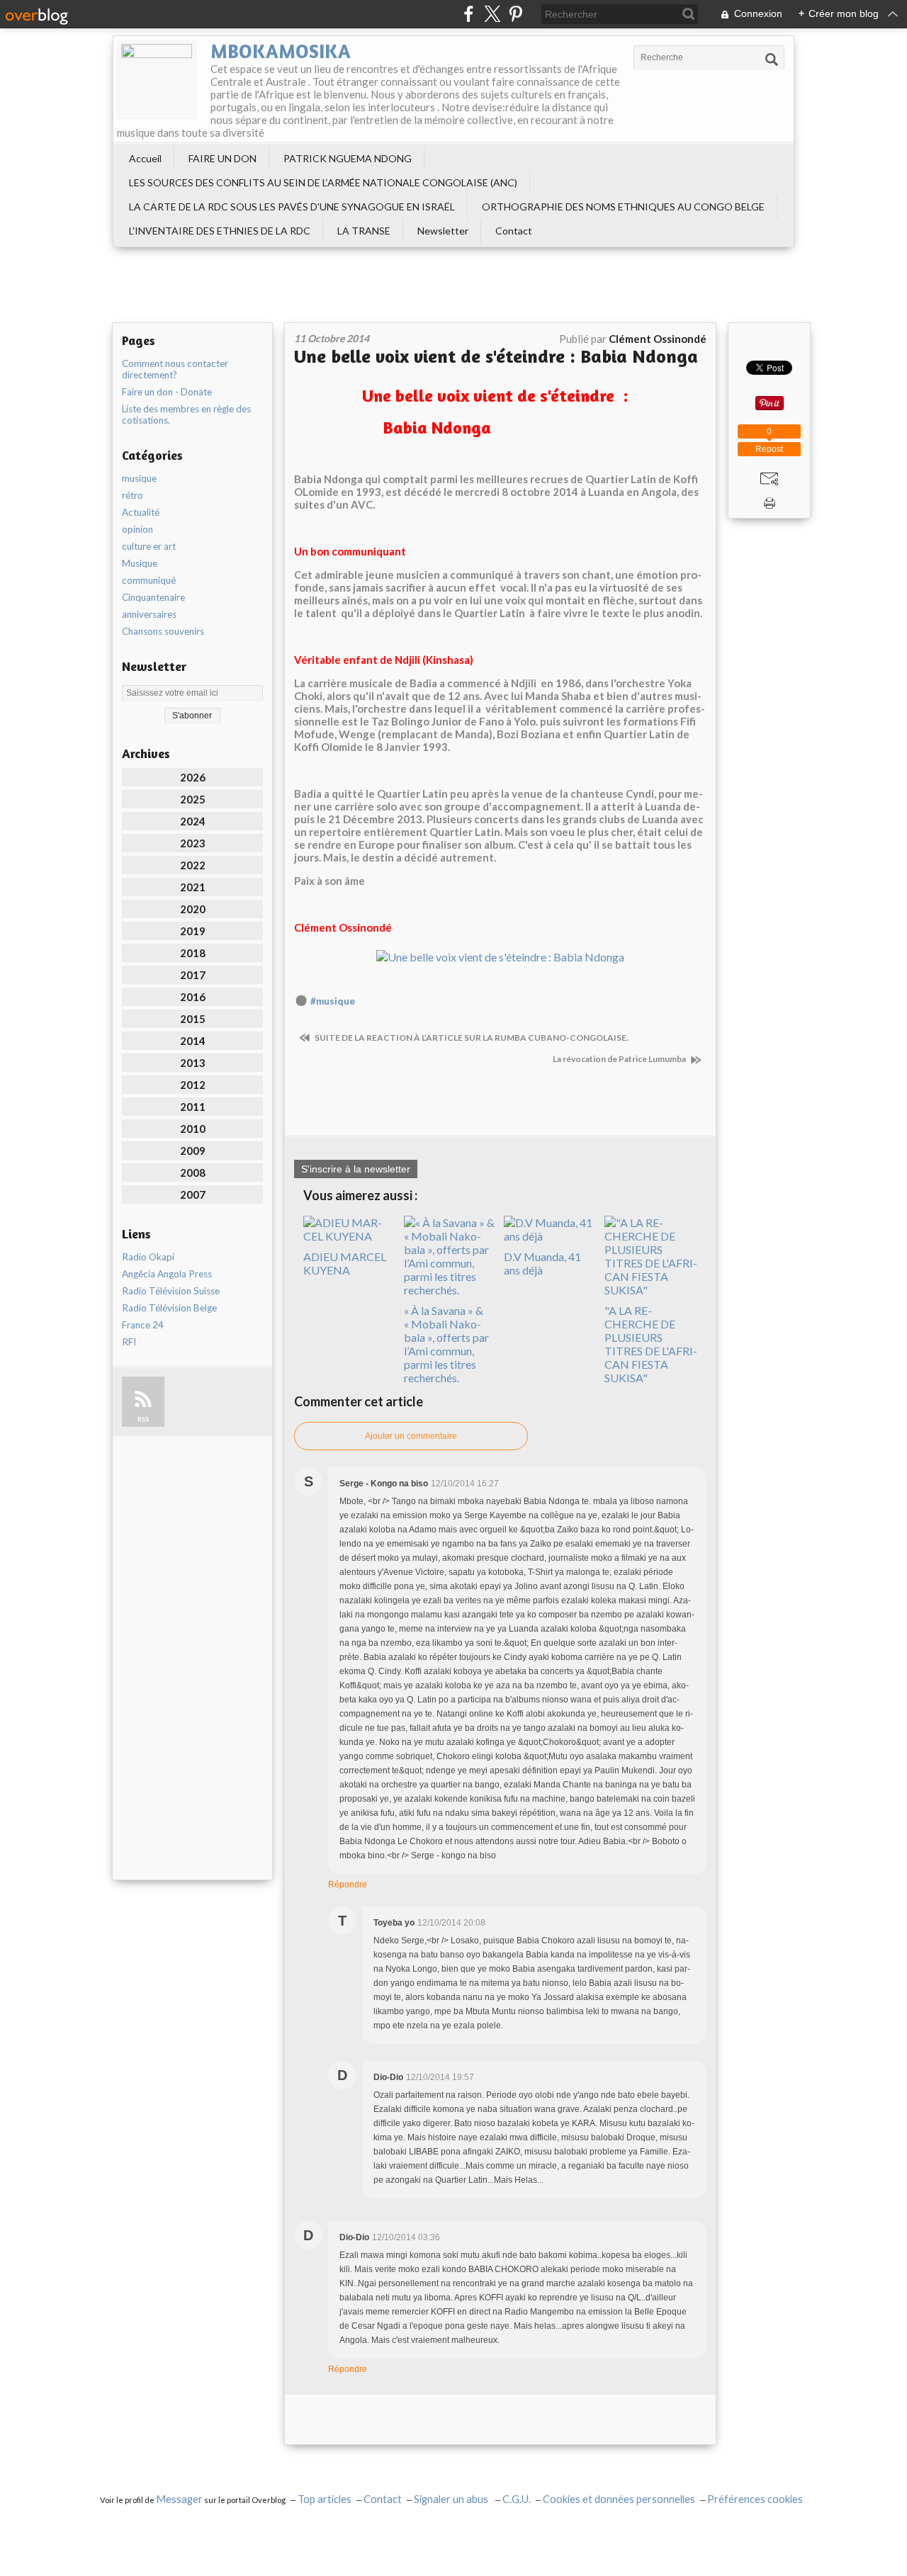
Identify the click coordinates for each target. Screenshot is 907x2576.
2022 (193, 865)
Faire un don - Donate (167, 392)
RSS (143, 1419)
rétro (133, 495)
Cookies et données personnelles (619, 2499)
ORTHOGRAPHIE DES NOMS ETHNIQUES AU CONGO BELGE (623, 207)
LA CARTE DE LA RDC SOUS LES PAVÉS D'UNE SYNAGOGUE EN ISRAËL (292, 207)
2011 (193, 1107)
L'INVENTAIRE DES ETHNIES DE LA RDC (220, 231)
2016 (193, 997)
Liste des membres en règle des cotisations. (186, 414)
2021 (193, 887)
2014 (193, 1041)
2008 (193, 1173)
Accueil (145, 158)
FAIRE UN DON (222, 158)
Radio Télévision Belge (169, 1308)
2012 (193, 1085)
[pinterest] (516, 14)
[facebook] (469, 14)
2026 (193, 777)
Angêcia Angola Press (167, 1274)
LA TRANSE (364, 231)
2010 (193, 1129)
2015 (193, 1019)
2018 (193, 953)
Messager (179, 2499)
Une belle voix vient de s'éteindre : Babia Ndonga (496, 356)
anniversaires (149, 614)
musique (139, 478)
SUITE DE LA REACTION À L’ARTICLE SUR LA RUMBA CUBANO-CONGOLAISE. (471, 1038)
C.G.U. (517, 2499)
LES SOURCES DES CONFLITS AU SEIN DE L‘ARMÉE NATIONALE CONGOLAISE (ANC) (323, 182)
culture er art (149, 546)
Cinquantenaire (153, 597)
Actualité (141, 512)
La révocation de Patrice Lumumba (620, 1059)
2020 (193, 909)
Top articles (325, 2499)
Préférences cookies (755, 2499)
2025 (193, 799)
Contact (514, 231)
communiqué (149, 580)
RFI (129, 1342)
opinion (137, 529)
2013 (193, 1063)
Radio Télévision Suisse (171, 1291)
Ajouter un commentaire (411, 1436)
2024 (193, 821)
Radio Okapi (148, 1257)
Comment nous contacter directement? (175, 369)
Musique (140, 563)
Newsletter (443, 231)
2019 (193, 931)
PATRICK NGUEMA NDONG (348, 158)
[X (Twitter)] (492, 14)
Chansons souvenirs (163, 631)
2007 (193, 1194)
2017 (193, 975)
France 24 (143, 1325)
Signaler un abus (452, 2499)
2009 (193, 1151)
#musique (333, 1001)
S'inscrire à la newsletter (356, 1169)
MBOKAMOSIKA (281, 51)
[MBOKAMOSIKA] (157, 79)
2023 (193, 843)
